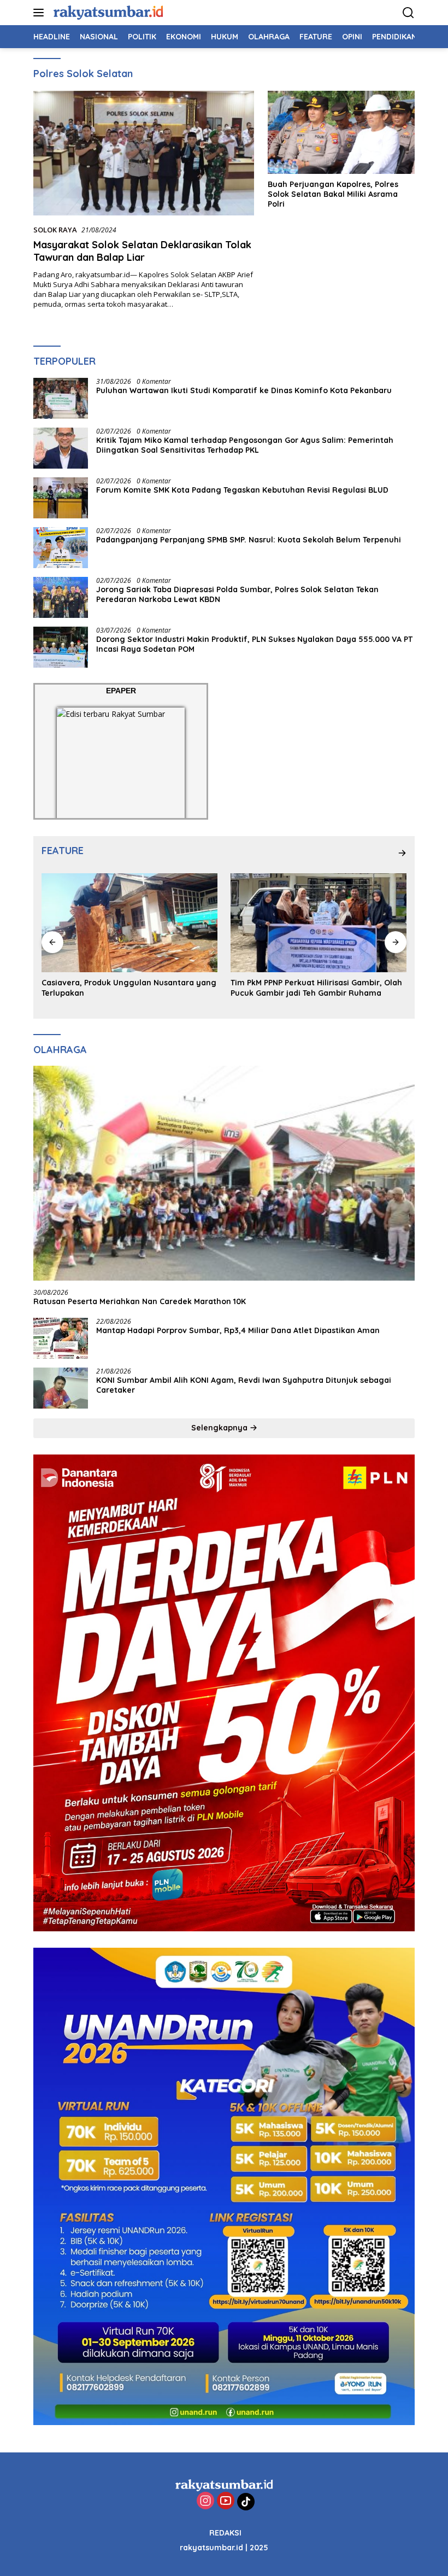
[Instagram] (205, 2501)
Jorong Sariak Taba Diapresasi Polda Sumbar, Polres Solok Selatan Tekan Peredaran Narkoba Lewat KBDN (237, 594)
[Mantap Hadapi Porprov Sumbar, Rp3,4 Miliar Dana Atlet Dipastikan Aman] (61, 1338)
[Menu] (41, 13)
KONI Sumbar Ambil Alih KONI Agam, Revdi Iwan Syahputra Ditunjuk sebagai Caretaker (244, 1385)
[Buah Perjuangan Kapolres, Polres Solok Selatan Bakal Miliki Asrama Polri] (341, 132)
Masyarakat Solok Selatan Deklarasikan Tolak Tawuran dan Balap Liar (142, 251)
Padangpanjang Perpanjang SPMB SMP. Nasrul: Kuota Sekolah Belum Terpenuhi (249, 540)
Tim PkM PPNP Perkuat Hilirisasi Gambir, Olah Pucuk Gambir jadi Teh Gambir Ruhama (127, 988)
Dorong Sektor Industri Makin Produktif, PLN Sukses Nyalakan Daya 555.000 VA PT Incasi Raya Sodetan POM (254, 644)
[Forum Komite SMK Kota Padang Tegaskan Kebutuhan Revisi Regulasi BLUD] (61, 498)
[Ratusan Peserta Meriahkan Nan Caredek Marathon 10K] (224, 1173)
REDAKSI (225, 2533)
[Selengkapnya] (402, 853)
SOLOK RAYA (55, 230)
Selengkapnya (220, 1428)
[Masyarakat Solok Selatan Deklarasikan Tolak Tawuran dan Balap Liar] (144, 153)
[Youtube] (226, 2501)
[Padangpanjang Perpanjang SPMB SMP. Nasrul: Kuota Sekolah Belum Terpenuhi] (61, 548)
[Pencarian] (408, 13)
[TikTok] (246, 2502)
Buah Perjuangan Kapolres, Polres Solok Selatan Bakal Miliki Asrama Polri (333, 194)
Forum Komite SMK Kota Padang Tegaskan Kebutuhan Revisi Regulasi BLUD (243, 490)
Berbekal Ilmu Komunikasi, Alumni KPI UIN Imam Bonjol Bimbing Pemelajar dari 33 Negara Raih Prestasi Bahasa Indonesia (311, 992)
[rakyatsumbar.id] (107, 12)
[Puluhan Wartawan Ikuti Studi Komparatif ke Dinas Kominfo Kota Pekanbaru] (61, 398)
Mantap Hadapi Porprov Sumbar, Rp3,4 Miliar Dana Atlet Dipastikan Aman (238, 1330)
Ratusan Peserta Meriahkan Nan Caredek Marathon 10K (140, 1301)
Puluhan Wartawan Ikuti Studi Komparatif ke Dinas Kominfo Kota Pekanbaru (244, 390)
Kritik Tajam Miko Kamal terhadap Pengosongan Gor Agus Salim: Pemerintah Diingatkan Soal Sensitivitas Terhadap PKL (245, 445)
